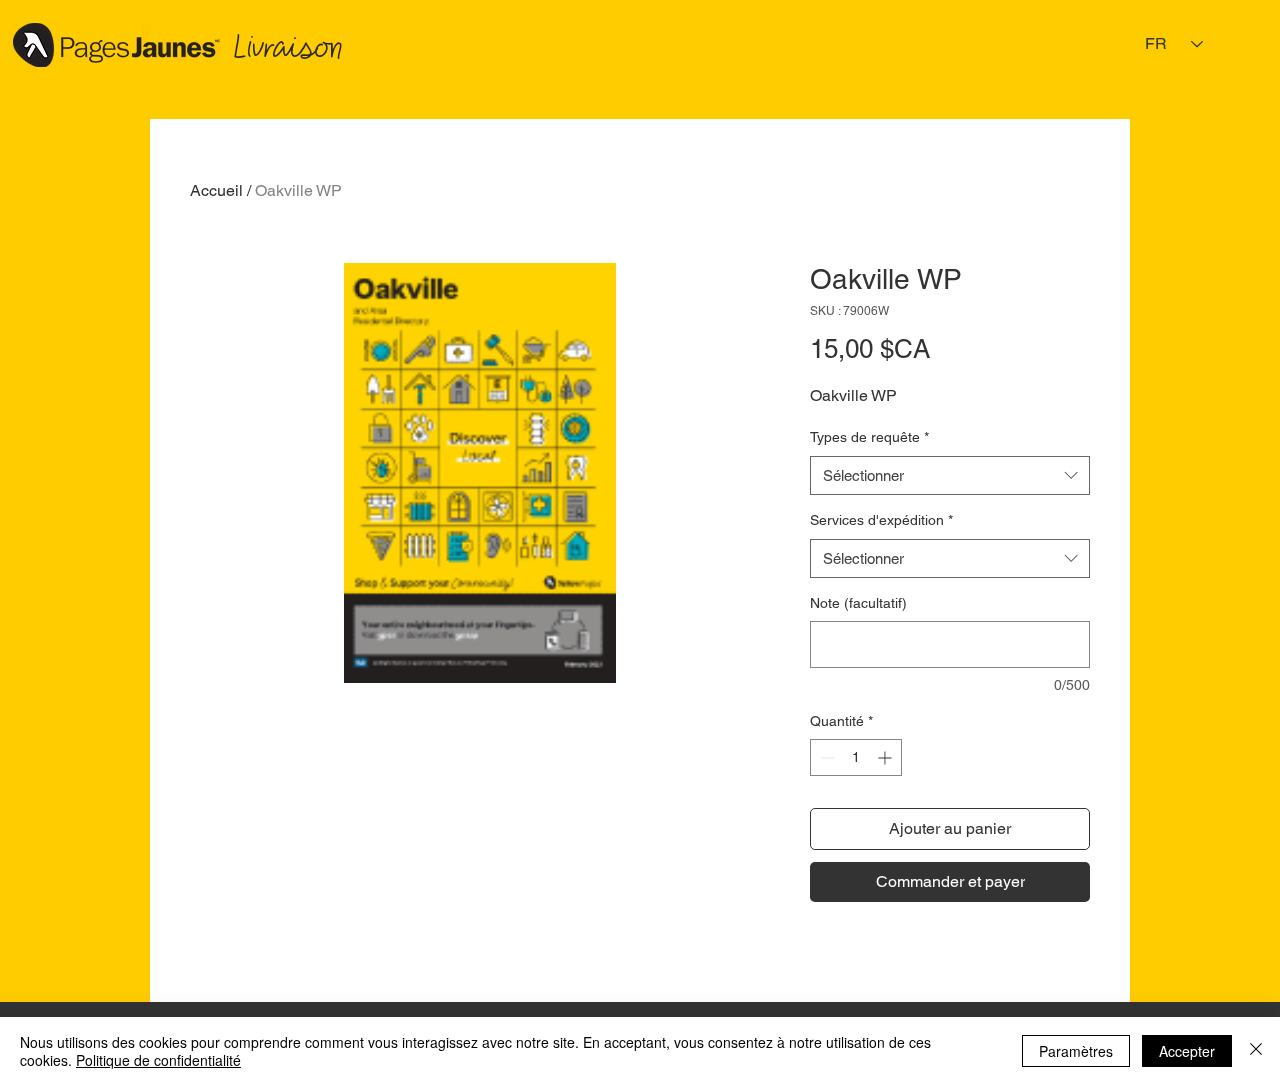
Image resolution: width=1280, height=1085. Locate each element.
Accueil (216, 190)
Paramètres (1076, 1051)
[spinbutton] (856, 757)
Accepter (1187, 1051)
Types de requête (869, 437)
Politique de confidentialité (158, 1060)
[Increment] (886, 757)
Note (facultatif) (858, 603)
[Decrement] (825, 757)
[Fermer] (1256, 1051)
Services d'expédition (881, 520)
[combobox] (950, 475)
